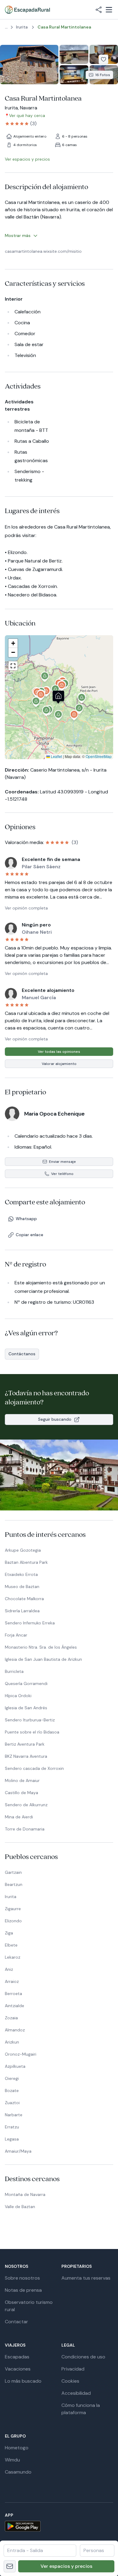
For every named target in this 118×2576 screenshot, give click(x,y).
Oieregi (12, 2078)
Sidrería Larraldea (22, 1611)
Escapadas (17, 2357)
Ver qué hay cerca (27, 115)
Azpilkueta (15, 2066)
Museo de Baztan (22, 1587)
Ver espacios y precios (66, 2566)
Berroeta (13, 1994)
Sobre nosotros (22, 2278)
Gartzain (13, 1872)
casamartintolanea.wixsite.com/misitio (43, 251)
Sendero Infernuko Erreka (30, 1623)
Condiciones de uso (83, 2357)
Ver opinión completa (26, 908)
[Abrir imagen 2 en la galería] (74, 54)
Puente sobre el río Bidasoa (32, 1732)
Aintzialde (15, 2006)
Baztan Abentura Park (26, 1562)
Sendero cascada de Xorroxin (34, 1768)
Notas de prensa (23, 2290)
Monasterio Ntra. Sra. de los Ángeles (41, 1647)
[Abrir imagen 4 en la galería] (74, 75)
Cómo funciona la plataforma (81, 2409)
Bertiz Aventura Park (25, 1744)
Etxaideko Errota (21, 1574)
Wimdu (12, 2460)
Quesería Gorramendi (26, 1683)
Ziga (9, 1933)
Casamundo (18, 2472)
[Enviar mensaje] (10, 2566)
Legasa (12, 2139)
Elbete (11, 1945)
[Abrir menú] (109, 10)
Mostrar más (18, 235)
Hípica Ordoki (18, 1696)
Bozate (12, 2090)
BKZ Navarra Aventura (26, 1756)
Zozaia (11, 2018)
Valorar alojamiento (59, 1064)
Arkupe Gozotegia (23, 1550)
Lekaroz (13, 1957)
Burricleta (14, 1671)
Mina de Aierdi (19, 1817)
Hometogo (17, 2448)
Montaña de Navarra (25, 2194)
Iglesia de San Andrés (26, 1708)
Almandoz (15, 2030)
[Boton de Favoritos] (103, 59)
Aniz (9, 1969)
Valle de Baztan (20, 2207)
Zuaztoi (12, 2103)
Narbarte (14, 2115)
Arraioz (12, 1981)
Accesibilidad (76, 2393)
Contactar (16, 2322)
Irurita (11, 1897)
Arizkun (12, 2042)
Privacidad (73, 2369)
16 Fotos (103, 75)
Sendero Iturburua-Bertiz (30, 1720)
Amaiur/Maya (18, 2151)
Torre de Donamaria (25, 1829)
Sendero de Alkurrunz (26, 1805)
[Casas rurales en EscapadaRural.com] (27, 10)
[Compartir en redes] (99, 10)
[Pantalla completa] (59, 697)
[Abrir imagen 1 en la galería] (29, 65)
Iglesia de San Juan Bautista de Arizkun (43, 1659)
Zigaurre (13, 1909)
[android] (59, 2526)
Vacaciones (18, 2369)
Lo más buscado (23, 2381)
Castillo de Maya (21, 1793)
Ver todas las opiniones (59, 1052)
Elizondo (13, 1921)
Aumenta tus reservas (86, 2278)
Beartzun (14, 1884)
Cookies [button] (70, 2381)
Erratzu (12, 2127)
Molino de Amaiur (22, 1780)
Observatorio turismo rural (29, 2306)
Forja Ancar (16, 1635)
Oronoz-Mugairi (21, 2054)
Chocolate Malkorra (24, 1599)
